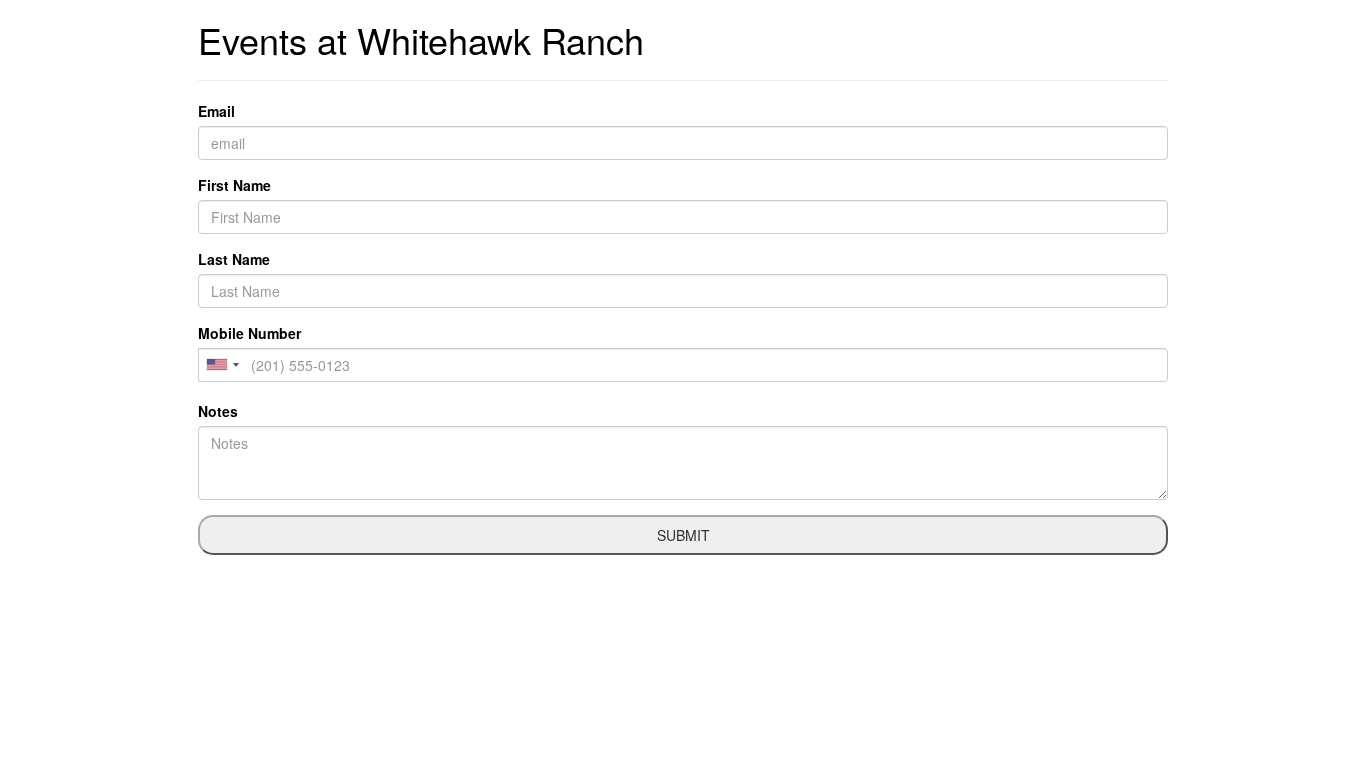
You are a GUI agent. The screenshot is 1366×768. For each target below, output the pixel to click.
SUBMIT (683, 535)
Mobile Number (249, 333)
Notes (218, 411)
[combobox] (222, 365)
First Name (234, 185)
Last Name (234, 259)
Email (216, 111)
